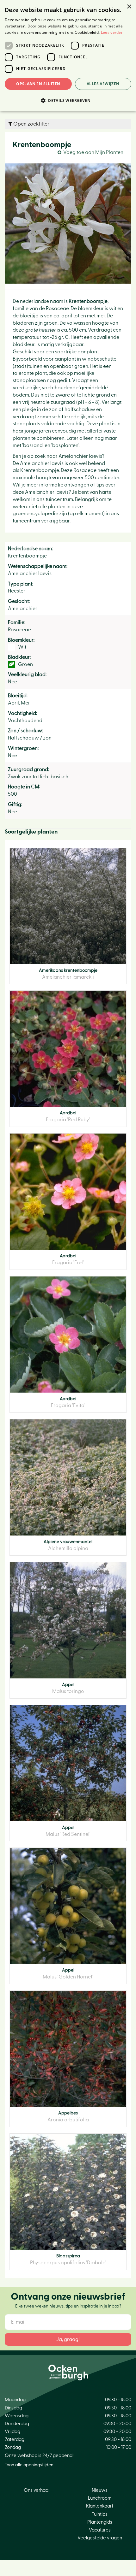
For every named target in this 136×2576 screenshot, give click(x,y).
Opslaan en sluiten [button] (38, 84)
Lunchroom (100, 2498)
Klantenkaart (100, 2506)
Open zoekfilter (31, 124)
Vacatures (100, 2530)
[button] (68, 100)
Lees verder (112, 32)
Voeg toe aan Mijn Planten (93, 152)
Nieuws (100, 2490)
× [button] (129, 7)
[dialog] (68, 56)
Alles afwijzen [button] (103, 84)
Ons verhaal (37, 2490)
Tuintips (100, 2514)
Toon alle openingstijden (29, 2465)
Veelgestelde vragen (100, 2538)
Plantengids (100, 2522)
